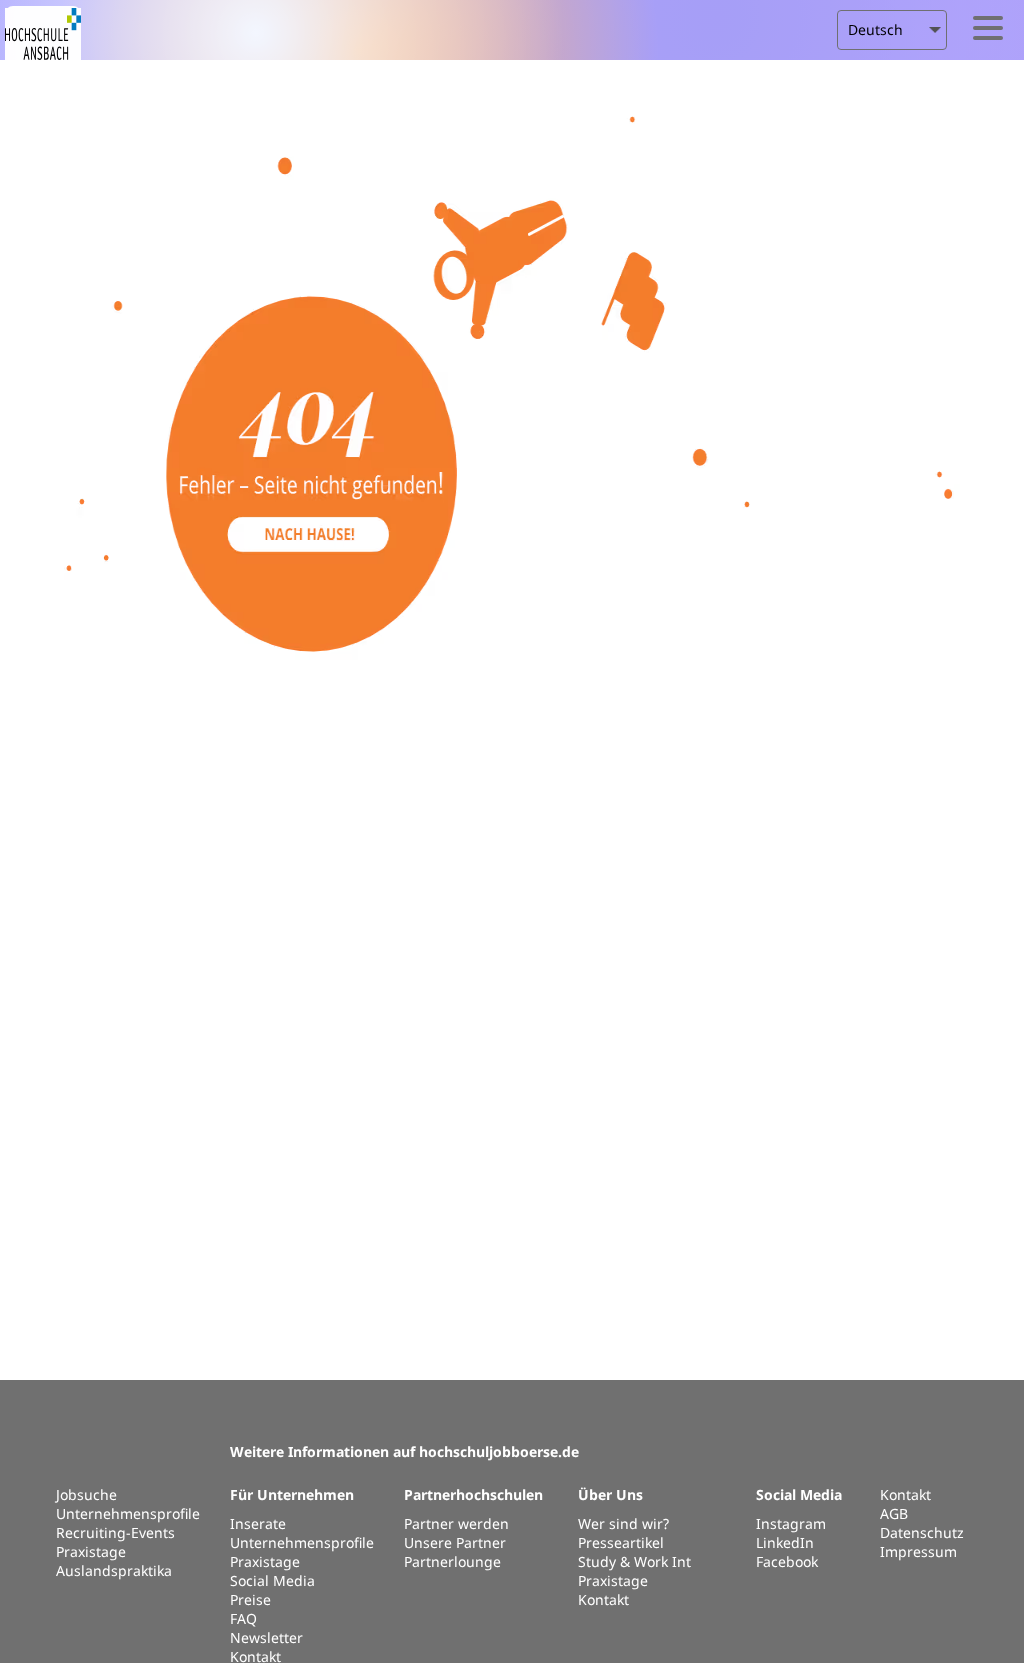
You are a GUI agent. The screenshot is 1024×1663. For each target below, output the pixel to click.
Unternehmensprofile (302, 1542)
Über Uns (610, 1494)
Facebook (787, 1561)
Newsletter (266, 1637)
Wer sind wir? (623, 1523)
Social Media (272, 1580)
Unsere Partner (455, 1542)
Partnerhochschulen (473, 1494)
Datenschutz (922, 1532)
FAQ (243, 1618)
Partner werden (456, 1523)
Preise (250, 1599)
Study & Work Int (634, 1561)
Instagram (791, 1523)
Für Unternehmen (292, 1494)
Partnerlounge (452, 1561)
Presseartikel (621, 1542)
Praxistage (265, 1561)
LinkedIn (785, 1542)
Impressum (918, 1551)
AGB (894, 1513)
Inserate (258, 1523)
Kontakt (905, 1494)
